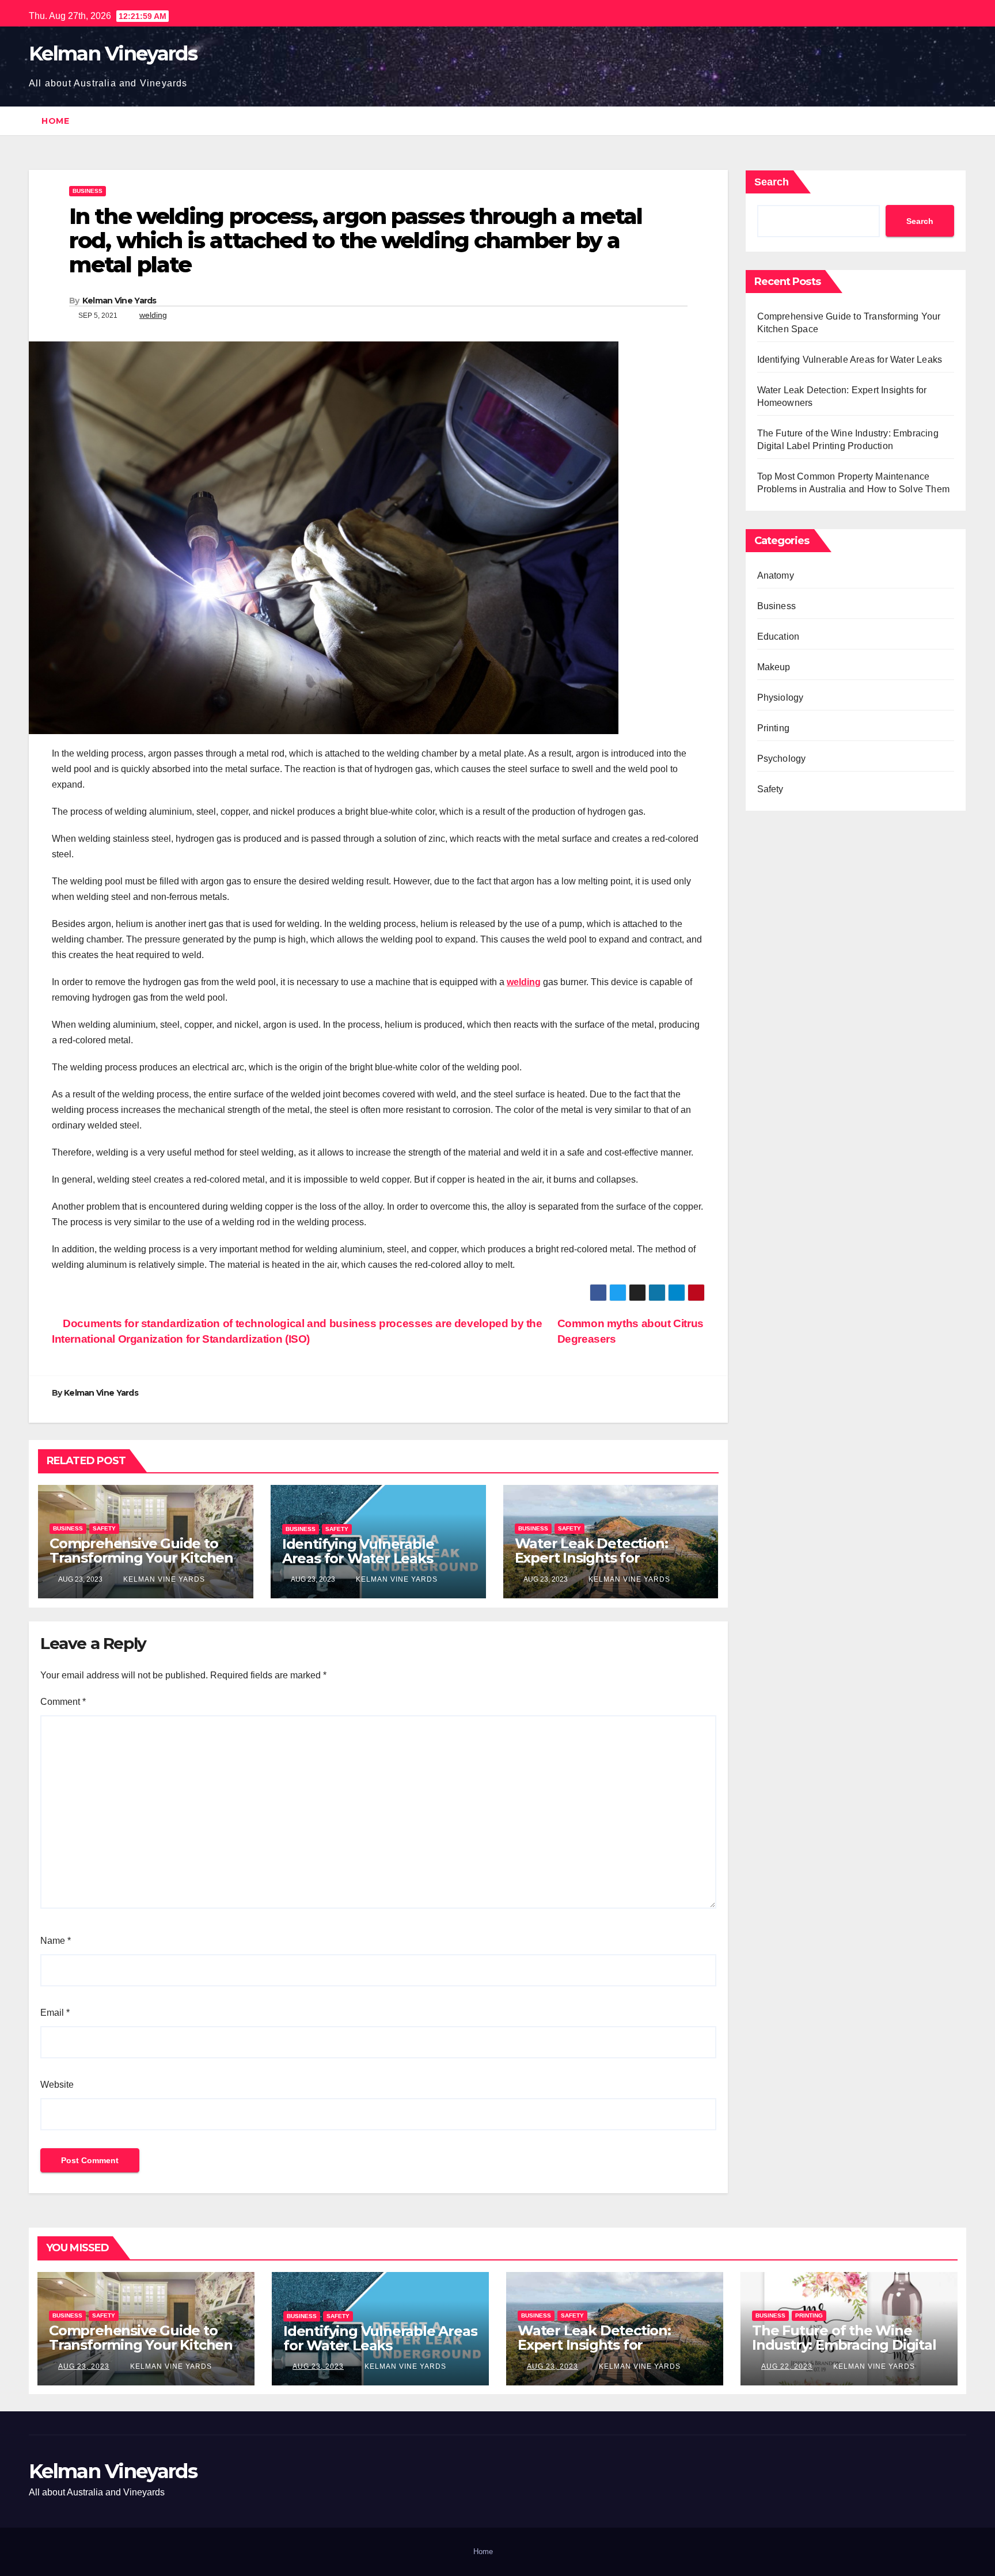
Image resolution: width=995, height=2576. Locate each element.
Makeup (774, 667)
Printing (774, 728)
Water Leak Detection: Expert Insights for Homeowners (591, 1558)
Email (55, 2013)
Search (772, 182)
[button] (958, 121)
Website (57, 2085)
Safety (104, 1528)
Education (778, 637)
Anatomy (776, 575)
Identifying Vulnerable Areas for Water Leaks (358, 1551)
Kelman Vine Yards (119, 301)
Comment (63, 1702)
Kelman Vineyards (113, 54)
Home (55, 121)
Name (56, 1941)
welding (153, 315)
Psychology (782, 759)
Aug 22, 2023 (787, 2366)
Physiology (781, 698)
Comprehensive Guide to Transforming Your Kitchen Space (141, 1558)
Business (88, 191)
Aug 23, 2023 (84, 2366)
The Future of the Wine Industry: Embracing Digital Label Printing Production (844, 2345)
